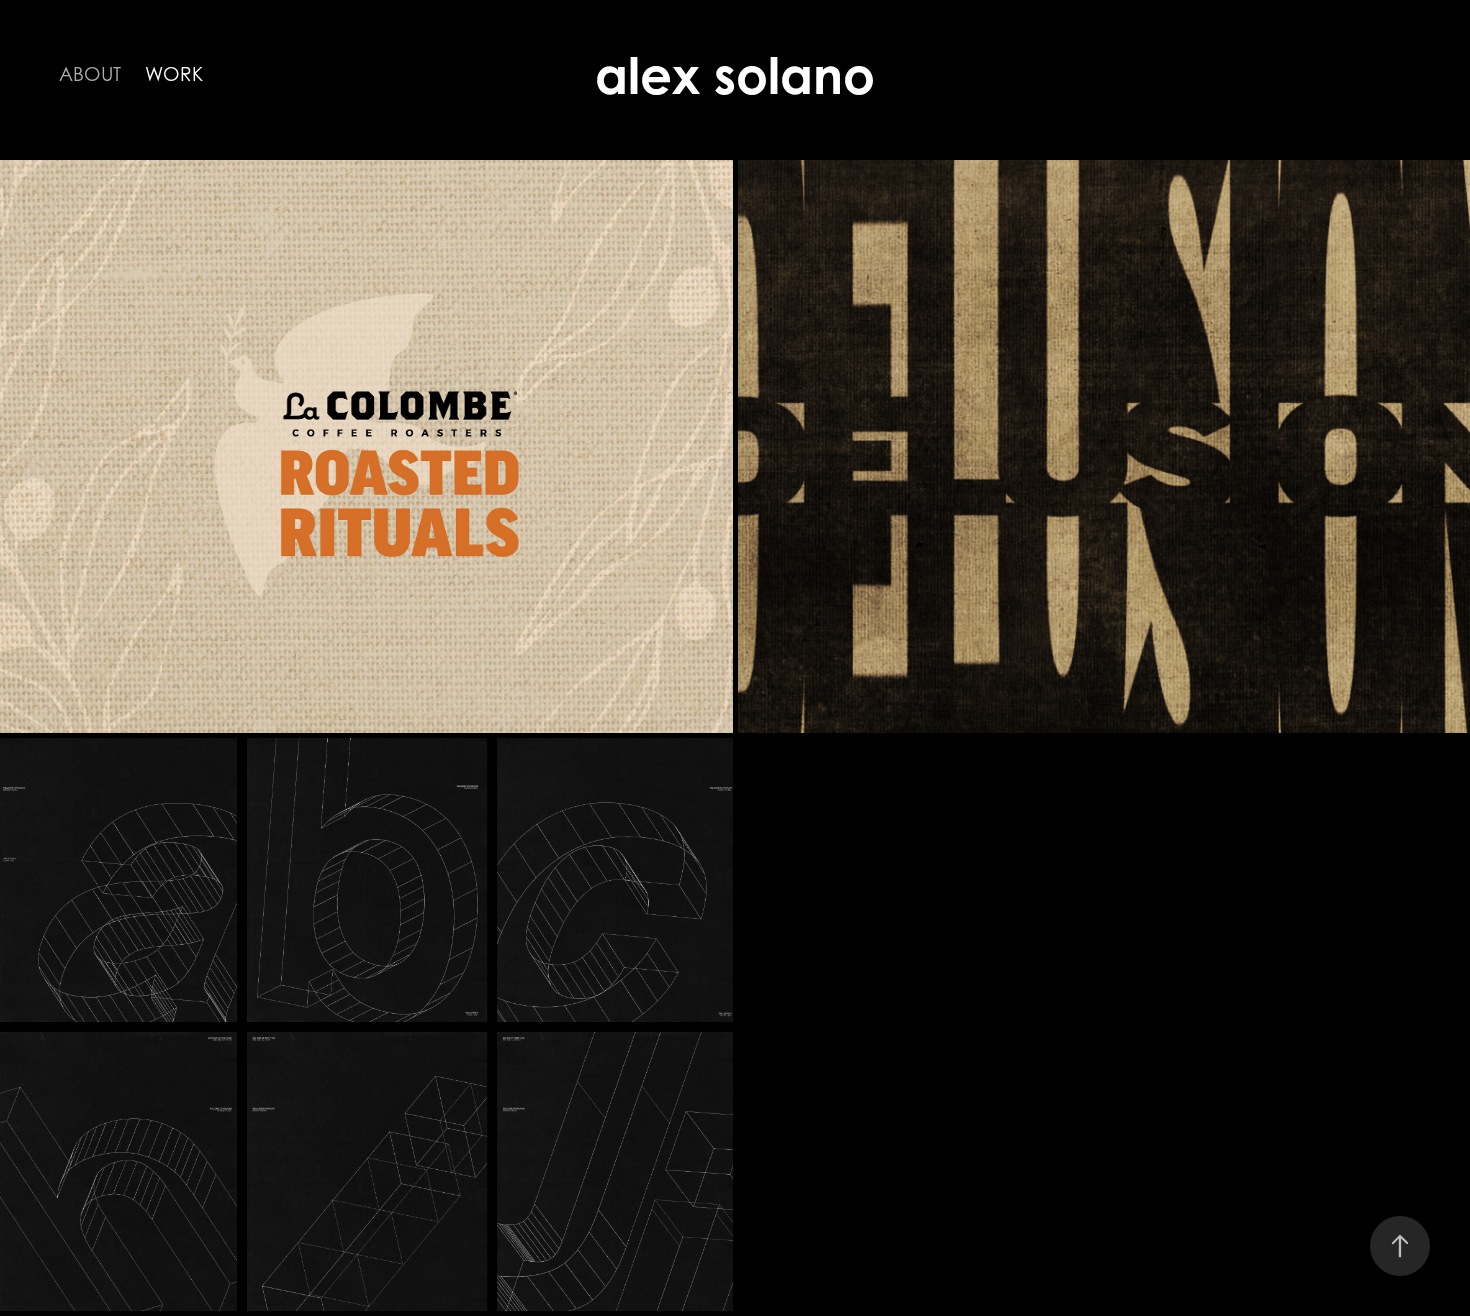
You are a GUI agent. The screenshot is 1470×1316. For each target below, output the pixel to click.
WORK (174, 74)
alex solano (735, 75)
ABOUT (90, 74)
